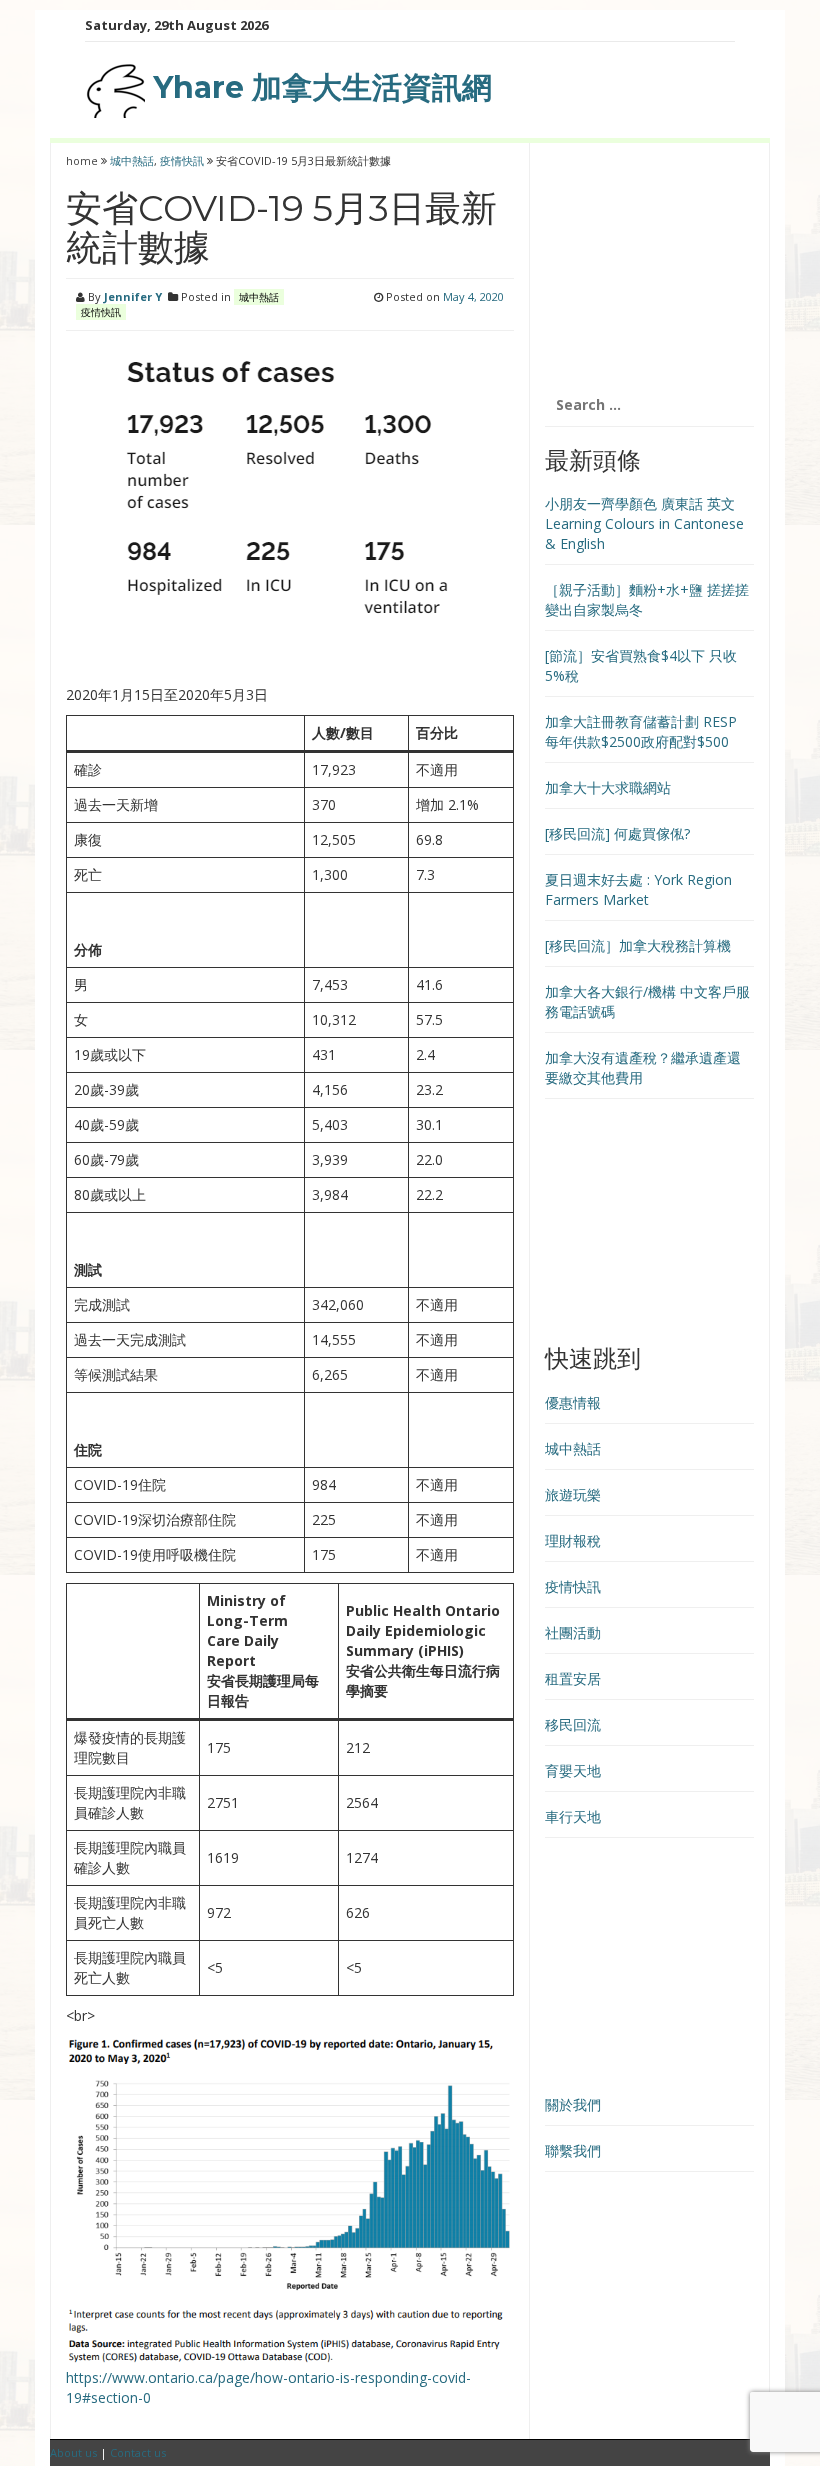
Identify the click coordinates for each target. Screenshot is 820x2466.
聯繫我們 (573, 2150)
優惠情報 (573, 1402)
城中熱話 (132, 160)
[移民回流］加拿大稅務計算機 (638, 945)
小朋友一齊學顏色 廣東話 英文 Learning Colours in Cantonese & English (644, 523)
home (83, 160)
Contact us (138, 2452)
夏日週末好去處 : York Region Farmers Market (638, 889)
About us (73, 2452)
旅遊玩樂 (573, 1494)
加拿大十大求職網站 (608, 787)
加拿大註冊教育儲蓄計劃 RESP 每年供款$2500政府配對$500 (641, 731)
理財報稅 (573, 1540)
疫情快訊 (182, 160)
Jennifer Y (133, 296)
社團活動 (573, 1632)
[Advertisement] (649, 263)
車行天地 (573, 1816)
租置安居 (573, 1678)
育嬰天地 (573, 1770)
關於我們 (573, 2104)
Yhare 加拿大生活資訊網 (318, 87)
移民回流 (573, 1724)
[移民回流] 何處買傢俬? (617, 833)
